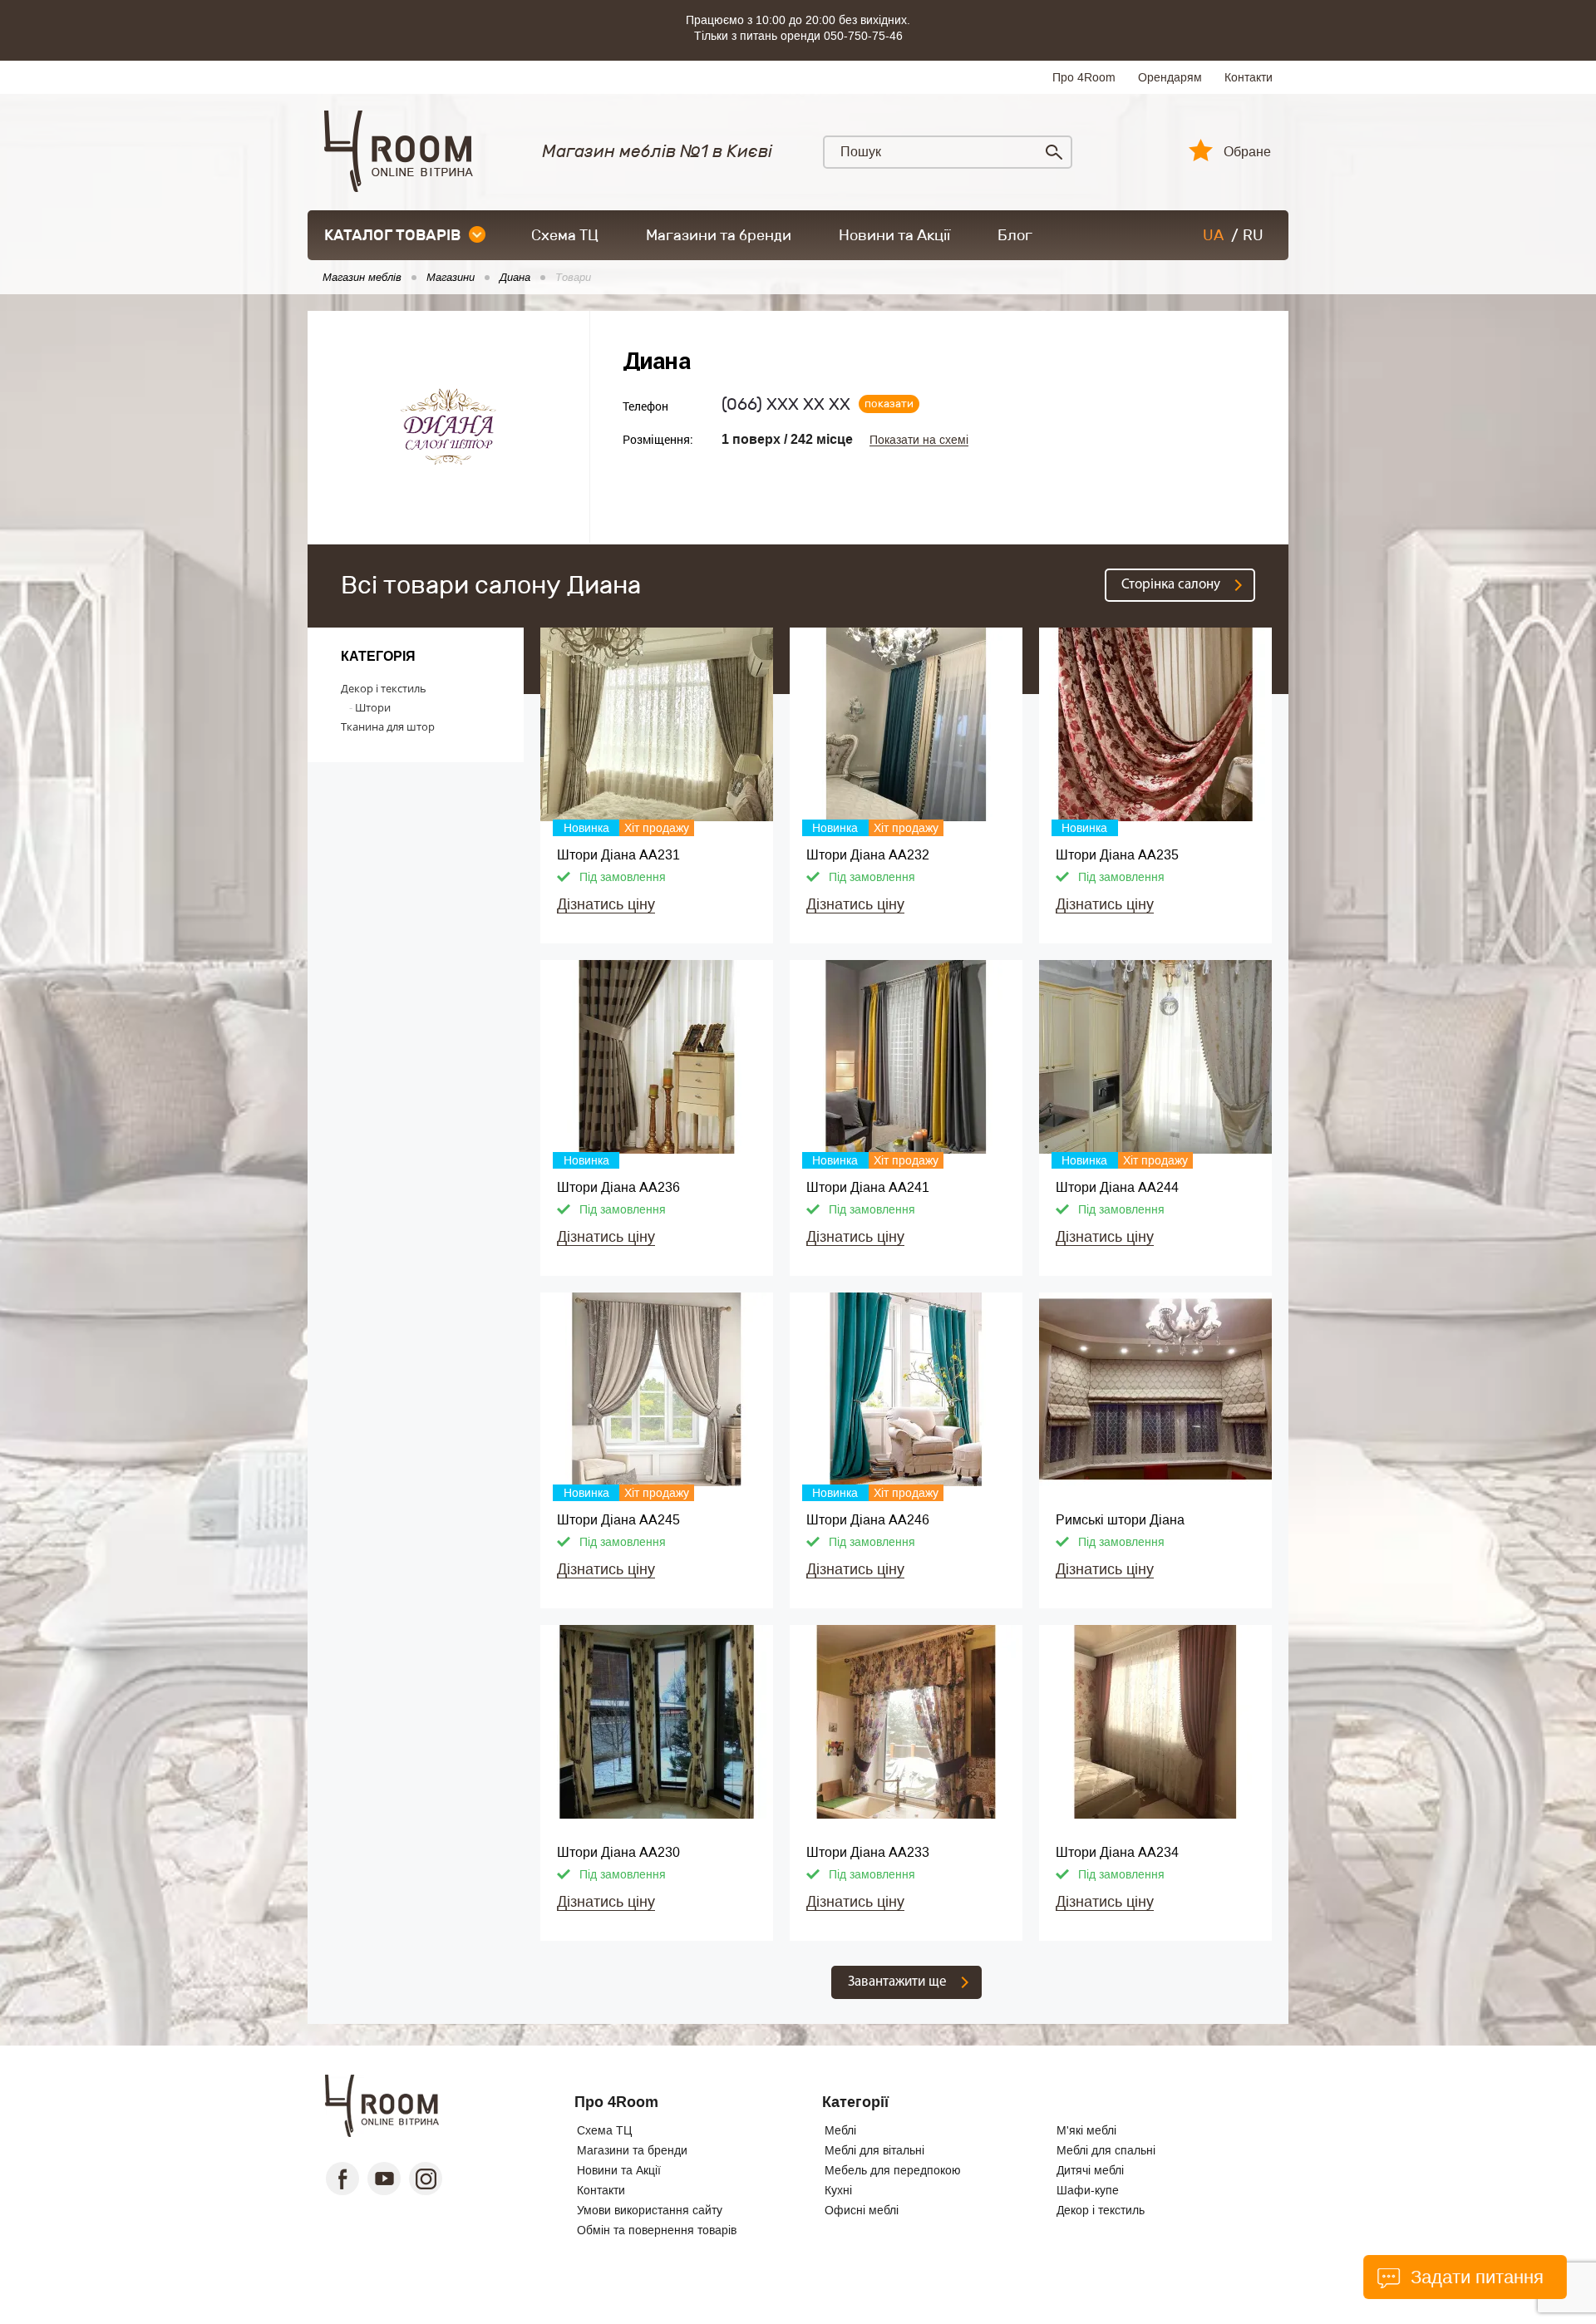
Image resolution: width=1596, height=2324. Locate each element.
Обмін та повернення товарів (657, 2230)
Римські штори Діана (1120, 1520)
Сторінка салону (1171, 585)
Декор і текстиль (384, 688)
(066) (786, 404)
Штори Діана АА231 (618, 855)
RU (1253, 235)
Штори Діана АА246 (868, 1520)
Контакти (1249, 77)
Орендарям (1170, 77)
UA (1213, 235)
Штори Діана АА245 (618, 1520)
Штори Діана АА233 (868, 1852)
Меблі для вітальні (874, 2150)
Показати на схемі (919, 440)
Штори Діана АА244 (1117, 1187)
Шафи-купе (1088, 2190)
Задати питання (1474, 2277)
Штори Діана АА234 (1117, 1852)
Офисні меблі (862, 2210)
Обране (1247, 152)
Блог (1015, 235)
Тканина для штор (388, 726)
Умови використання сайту (650, 2210)
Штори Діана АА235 (1117, 855)
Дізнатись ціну (606, 904)
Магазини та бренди (719, 235)
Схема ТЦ (565, 235)
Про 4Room (1084, 77)
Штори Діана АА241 (868, 1187)
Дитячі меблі (1090, 2170)
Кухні (838, 2190)
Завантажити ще (897, 1982)
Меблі (840, 2130)
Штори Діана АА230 (618, 1852)
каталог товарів (392, 235)
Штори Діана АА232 (868, 855)
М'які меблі (1086, 2130)
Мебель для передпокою (893, 2170)
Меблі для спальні (1106, 2150)
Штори (373, 707)
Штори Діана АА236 (618, 1187)
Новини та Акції (894, 235)
